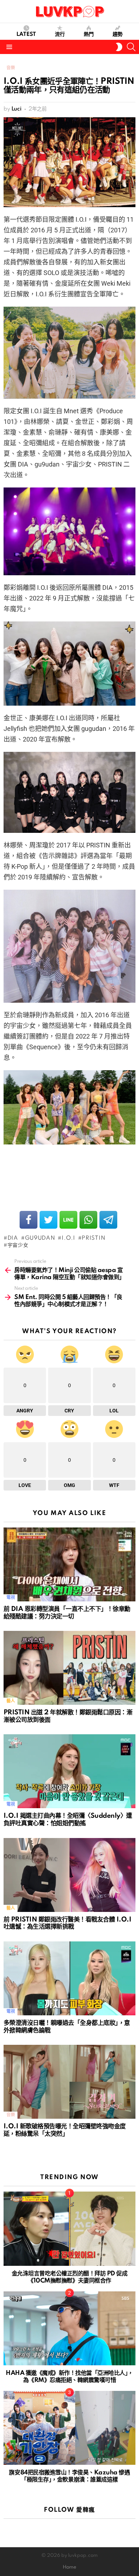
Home (69, 2567)
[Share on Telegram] (108, 1220)
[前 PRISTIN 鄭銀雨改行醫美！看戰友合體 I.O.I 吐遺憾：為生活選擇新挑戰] (69, 1875)
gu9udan (40, 1238)
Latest (26, 34)
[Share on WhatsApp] (88, 1220)
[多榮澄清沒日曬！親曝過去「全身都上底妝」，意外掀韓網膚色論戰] (69, 1978)
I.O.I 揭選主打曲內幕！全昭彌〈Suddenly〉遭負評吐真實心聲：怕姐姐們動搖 (68, 1820)
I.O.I (68, 1238)
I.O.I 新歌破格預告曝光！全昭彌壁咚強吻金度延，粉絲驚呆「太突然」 (65, 2130)
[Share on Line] (68, 1220)
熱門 (89, 34)
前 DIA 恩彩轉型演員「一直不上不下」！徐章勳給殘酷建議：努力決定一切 (67, 1613)
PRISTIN (93, 1238)
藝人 (11, 1701)
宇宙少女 (18, 1245)
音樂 (11, 2115)
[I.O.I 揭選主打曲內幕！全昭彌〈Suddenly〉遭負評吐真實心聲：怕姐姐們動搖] (69, 1771)
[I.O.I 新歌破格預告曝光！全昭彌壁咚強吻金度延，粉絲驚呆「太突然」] (69, 2082)
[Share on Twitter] (48, 1220)
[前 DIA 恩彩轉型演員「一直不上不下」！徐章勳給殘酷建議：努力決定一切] (69, 1564)
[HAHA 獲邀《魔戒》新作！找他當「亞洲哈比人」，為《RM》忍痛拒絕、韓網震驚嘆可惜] (69, 2328)
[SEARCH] (131, 47)
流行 (60, 34)
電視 (11, 1598)
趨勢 (118, 34)
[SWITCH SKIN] (119, 47)
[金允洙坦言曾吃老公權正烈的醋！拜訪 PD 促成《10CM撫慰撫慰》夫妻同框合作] (69, 2229)
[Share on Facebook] (29, 1220)
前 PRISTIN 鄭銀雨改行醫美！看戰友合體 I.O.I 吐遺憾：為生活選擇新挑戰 (67, 1923)
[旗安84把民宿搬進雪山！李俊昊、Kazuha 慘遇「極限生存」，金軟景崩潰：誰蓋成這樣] (69, 2428)
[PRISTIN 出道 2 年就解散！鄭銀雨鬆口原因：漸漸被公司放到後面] (69, 1668)
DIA (13, 1238)
